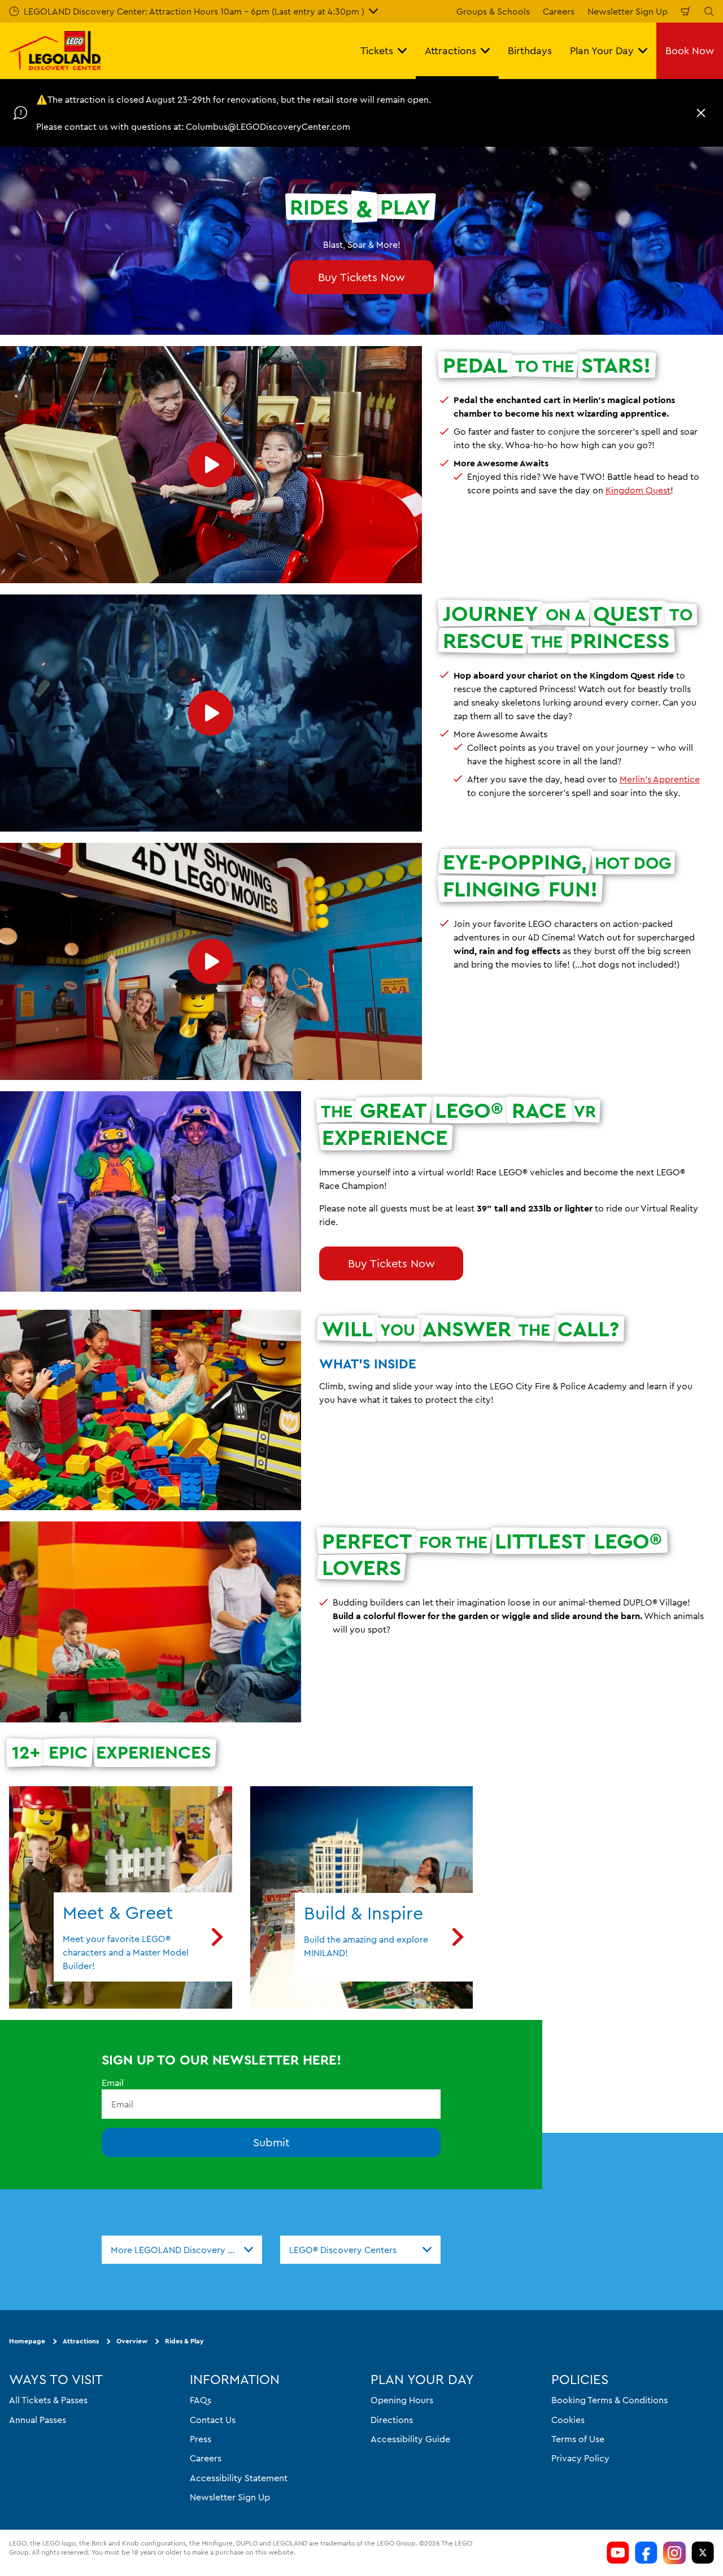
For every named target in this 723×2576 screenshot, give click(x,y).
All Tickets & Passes (48, 2400)
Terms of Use (578, 2439)
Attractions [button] (450, 51)
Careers (559, 11)
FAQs (201, 2400)
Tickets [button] (377, 51)
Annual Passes (38, 2420)
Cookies (568, 2420)
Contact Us (213, 2420)
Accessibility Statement (239, 2478)
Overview (132, 2341)
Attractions (81, 2341)
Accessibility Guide (410, 2439)
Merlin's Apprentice (660, 779)
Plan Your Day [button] (602, 51)
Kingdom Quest (638, 490)
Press (201, 2439)
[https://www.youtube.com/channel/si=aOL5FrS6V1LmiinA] (618, 2553)
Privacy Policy (580, 2459)
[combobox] (182, 2250)
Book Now (690, 51)
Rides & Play (184, 2341)
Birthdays (530, 51)
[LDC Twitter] (703, 2553)
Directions (392, 2420)
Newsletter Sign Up (628, 11)
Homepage (27, 2341)
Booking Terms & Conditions (609, 2400)
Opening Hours (402, 2400)
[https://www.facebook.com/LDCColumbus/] (646, 2553)
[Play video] (211, 465)
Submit (271, 2143)
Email (113, 2083)
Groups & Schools (493, 11)
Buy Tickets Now (361, 277)
